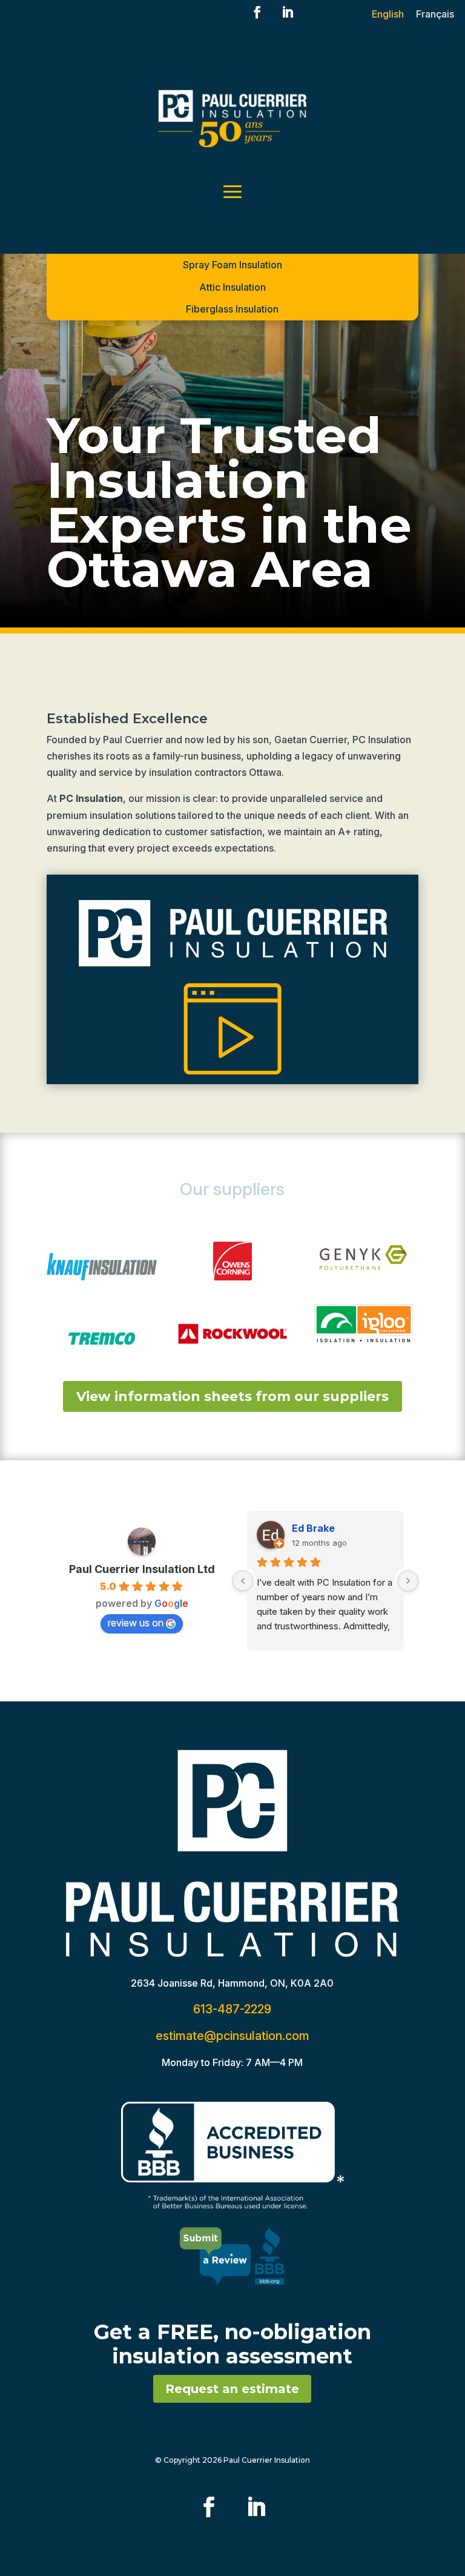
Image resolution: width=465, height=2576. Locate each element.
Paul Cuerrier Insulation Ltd (142, 1569)
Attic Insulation (232, 287)
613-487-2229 (232, 2009)
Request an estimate (232, 2389)
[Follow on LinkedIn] (288, 12)
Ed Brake (313, 1528)
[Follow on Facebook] (257, 12)
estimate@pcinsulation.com (232, 2036)
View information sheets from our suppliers (232, 1396)
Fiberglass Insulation (232, 309)
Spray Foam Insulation (232, 265)
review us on (136, 1623)
